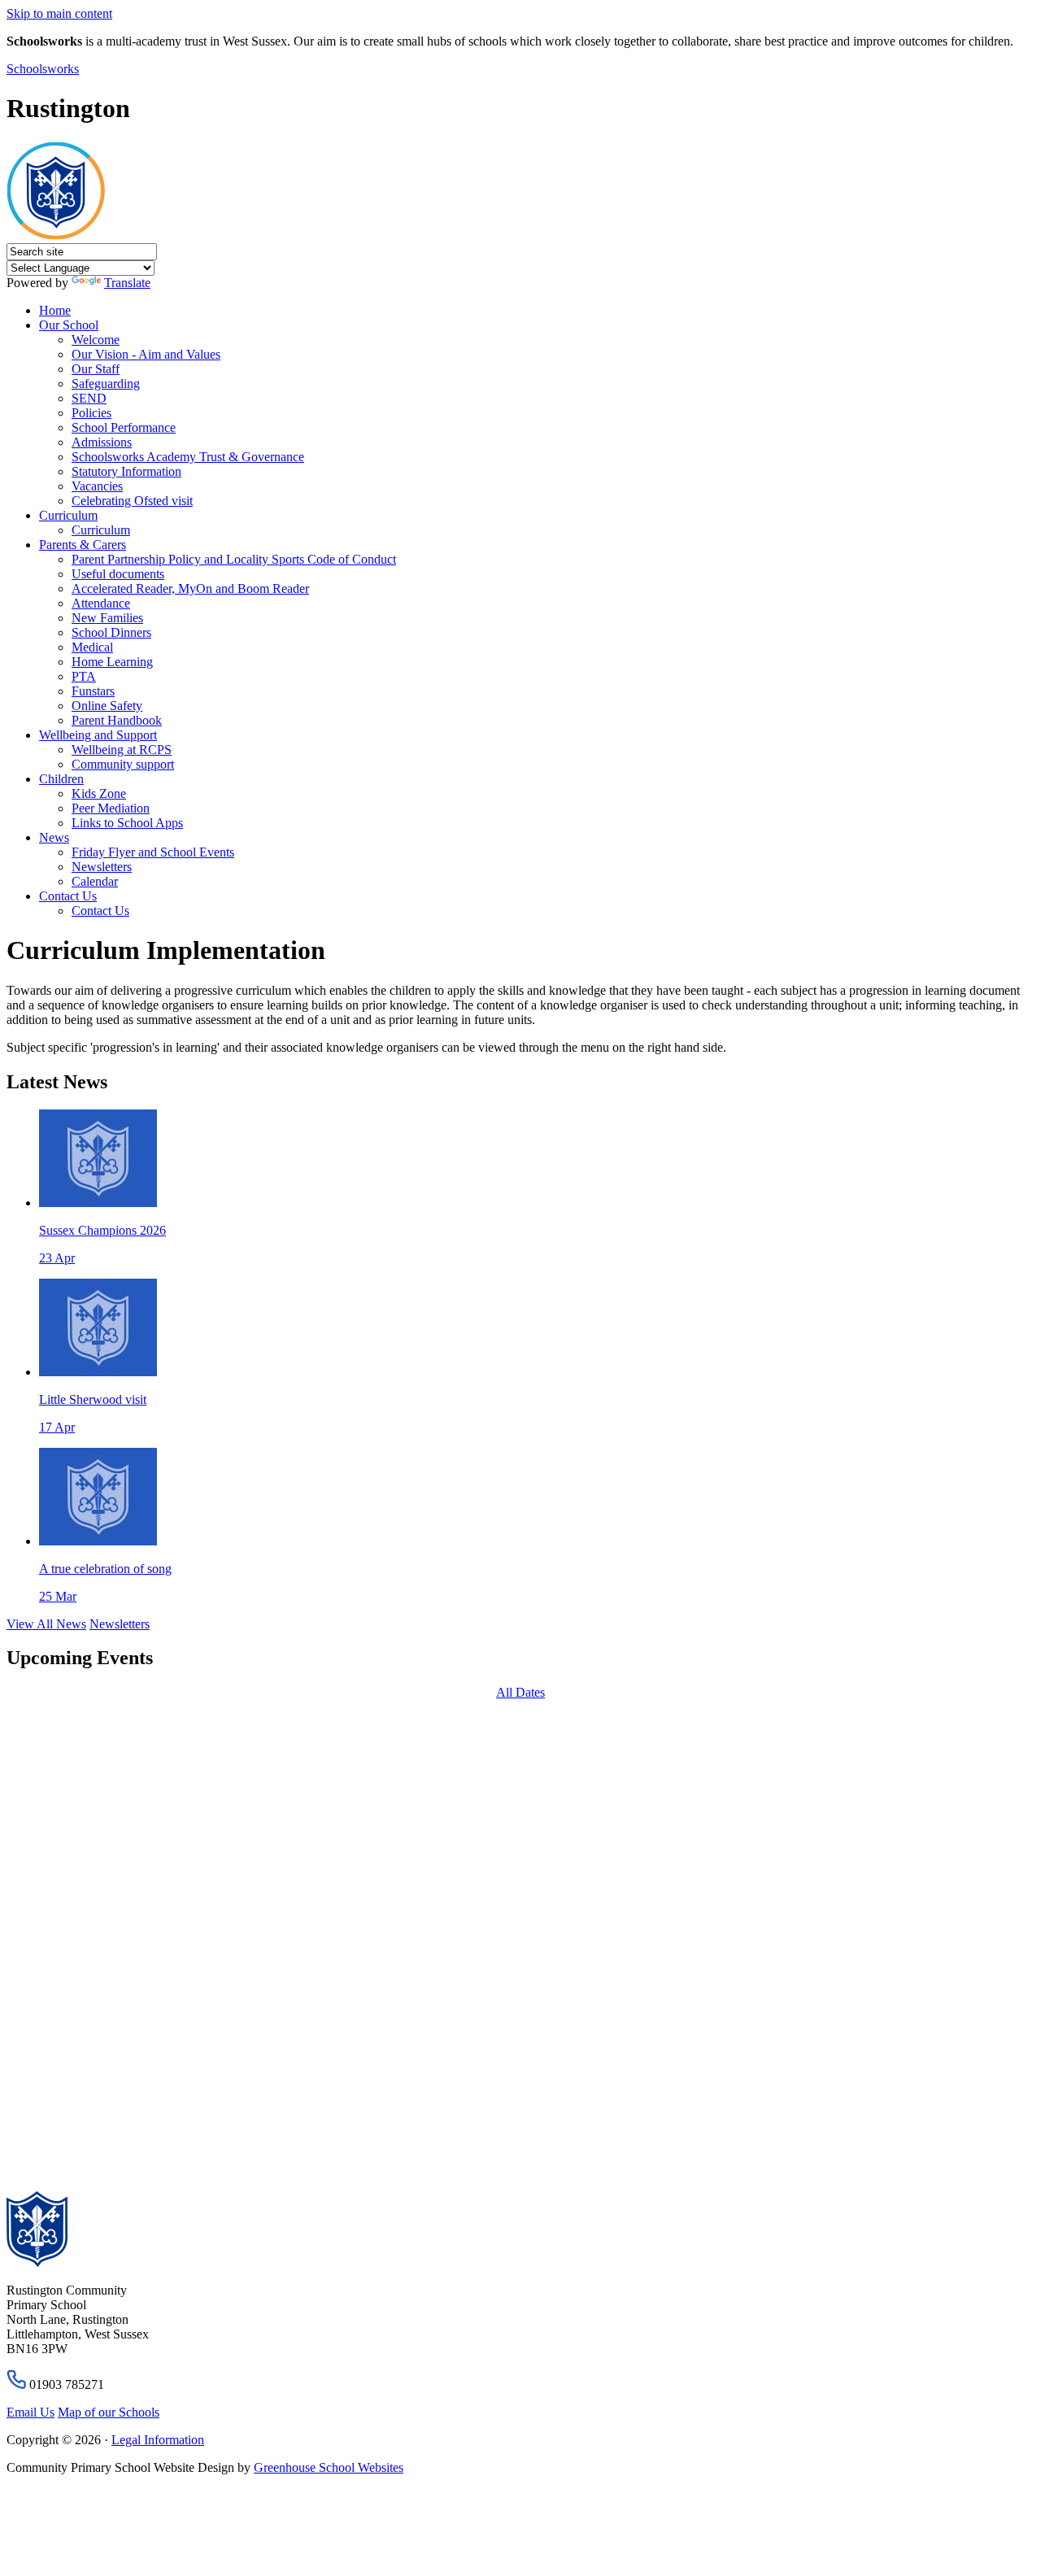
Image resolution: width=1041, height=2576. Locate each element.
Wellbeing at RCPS (122, 750)
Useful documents (118, 574)
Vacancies (97, 486)
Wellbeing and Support (98, 735)
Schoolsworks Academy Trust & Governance (188, 457)
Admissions (102, 442)
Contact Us (68, 896)
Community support (123, 764)
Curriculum (68, 515)
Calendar (95, 881)
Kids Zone (99, 793)
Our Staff (96, 369)
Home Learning (112, 662)
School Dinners (111, 632)
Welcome (96, 340)
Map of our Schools (109, 2412)
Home (55, 310)
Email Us (30, 2412)
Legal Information (158, 2440)
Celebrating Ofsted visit (132, 501)
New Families (107, 618)
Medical (92, 647)
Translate (127, 283)
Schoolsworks (43, 69)
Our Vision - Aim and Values (146, 354)
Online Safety (107, 706)
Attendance (101, 603)
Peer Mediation (111, 808)
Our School (69, 325)
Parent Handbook (117, 720)
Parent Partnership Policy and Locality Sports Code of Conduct (234, 559)
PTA (84, 676)
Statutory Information (126, 471)
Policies (91, 413)
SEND (89, 398)
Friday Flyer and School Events (153, 852)
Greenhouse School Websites (329, 2467)
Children (61, 779)
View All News (46, 1624)
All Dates (520, 1692)
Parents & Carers (83, 545)
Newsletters (102, 867)
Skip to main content (59, 13)
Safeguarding (106, 384)
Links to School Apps (127, 823)
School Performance (124, 427)
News (54, 837)
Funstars (93, 691)
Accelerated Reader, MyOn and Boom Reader (190, 588)
